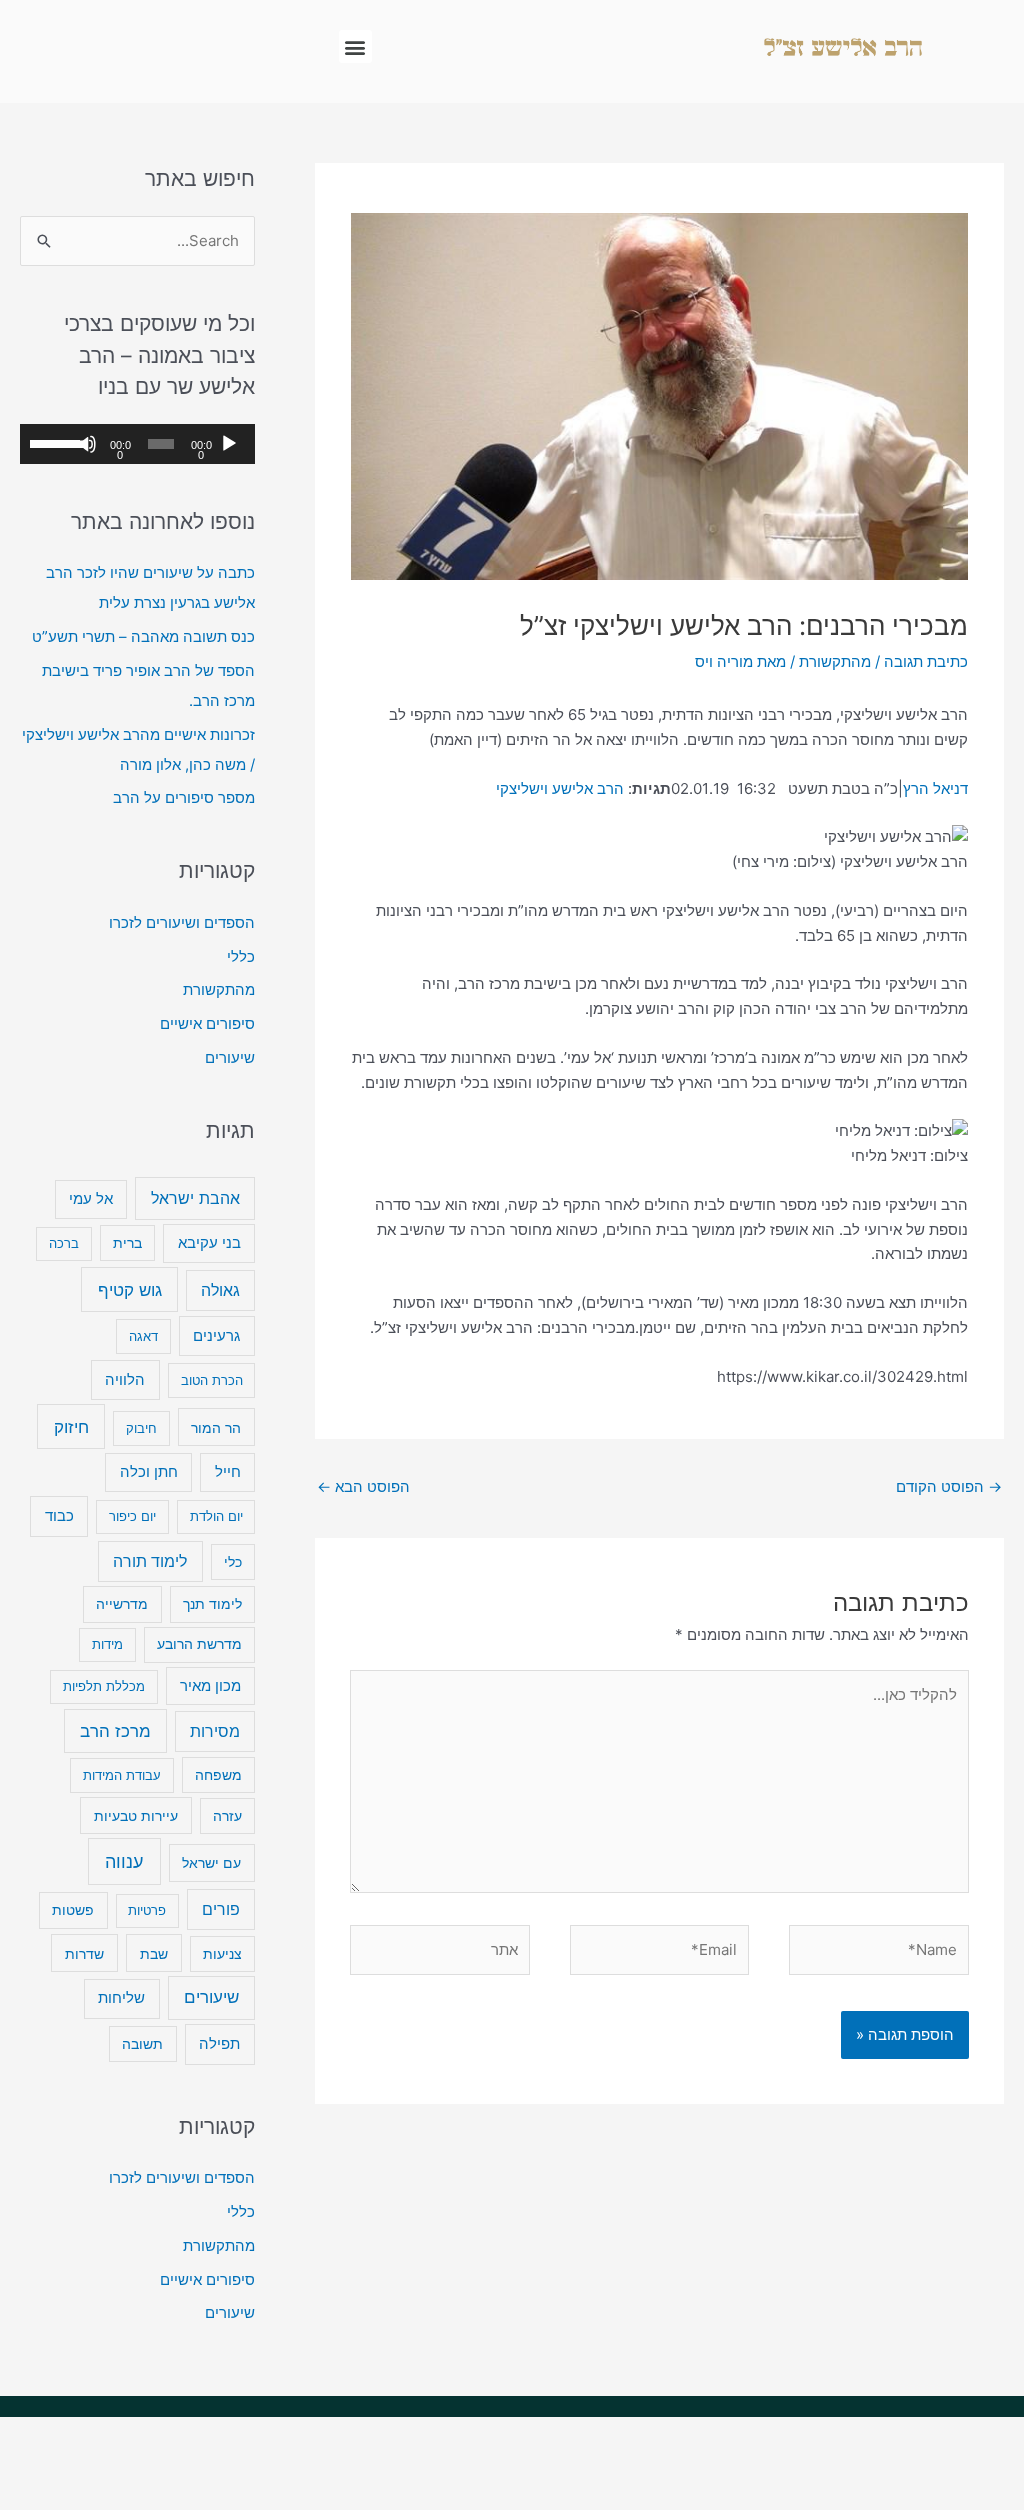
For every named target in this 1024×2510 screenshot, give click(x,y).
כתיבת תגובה (926, 661)
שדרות (84, 1953)
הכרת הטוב (212, 1380)
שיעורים (230, 1057)
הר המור (216, 1427)
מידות (107, 1644)
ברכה (64, 1243)
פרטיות (147, 1910)
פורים (221, 1909)
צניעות (222, 1954)
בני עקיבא (209, 1242)
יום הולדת (216, 1516)
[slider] (53, 442)
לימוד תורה (150, 1561)
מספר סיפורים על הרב (184, 797)
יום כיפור (132, 1516)
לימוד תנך (212, 1604)
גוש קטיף (130, 1289)
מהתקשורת (835, 661)
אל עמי (91, 1199)
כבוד (59, 1515)
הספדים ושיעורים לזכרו (182, 922)
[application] (137, 444)
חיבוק (141, 1428)
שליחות (121, 1997)
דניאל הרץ (935, 788)
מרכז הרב (115, 1731)
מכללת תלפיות (104, 1686)
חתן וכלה (149, 1471)
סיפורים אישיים (207, 1023)
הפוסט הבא (363, 1486)
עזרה (227, 1816)
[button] (355, 46)
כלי (233, 1562)
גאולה (220, 1290)
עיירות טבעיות (136, 1815)
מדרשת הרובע (199, 1644)
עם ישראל (211, 1862)
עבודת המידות (122, 1775)
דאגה (143, 1336)
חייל (228, 1471)
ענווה (124, 1861)
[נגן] (229, 444)
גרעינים (216, 1335)
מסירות (215, 1731)
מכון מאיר (210, 1686)
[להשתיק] (87, 444)
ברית (127, 1243)
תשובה (142, 2044)
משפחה (218, 1775)
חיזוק (71, 1426)
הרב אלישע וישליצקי (560, 788)
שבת (154, 1953)
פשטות (73, 1910)
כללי (241, 956)
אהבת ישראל (195, 1198)
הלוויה (125, 1379)
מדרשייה (122, 1604)
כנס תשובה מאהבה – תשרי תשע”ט (143, 636)
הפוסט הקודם (949, 1486)
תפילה (219, 2043)
